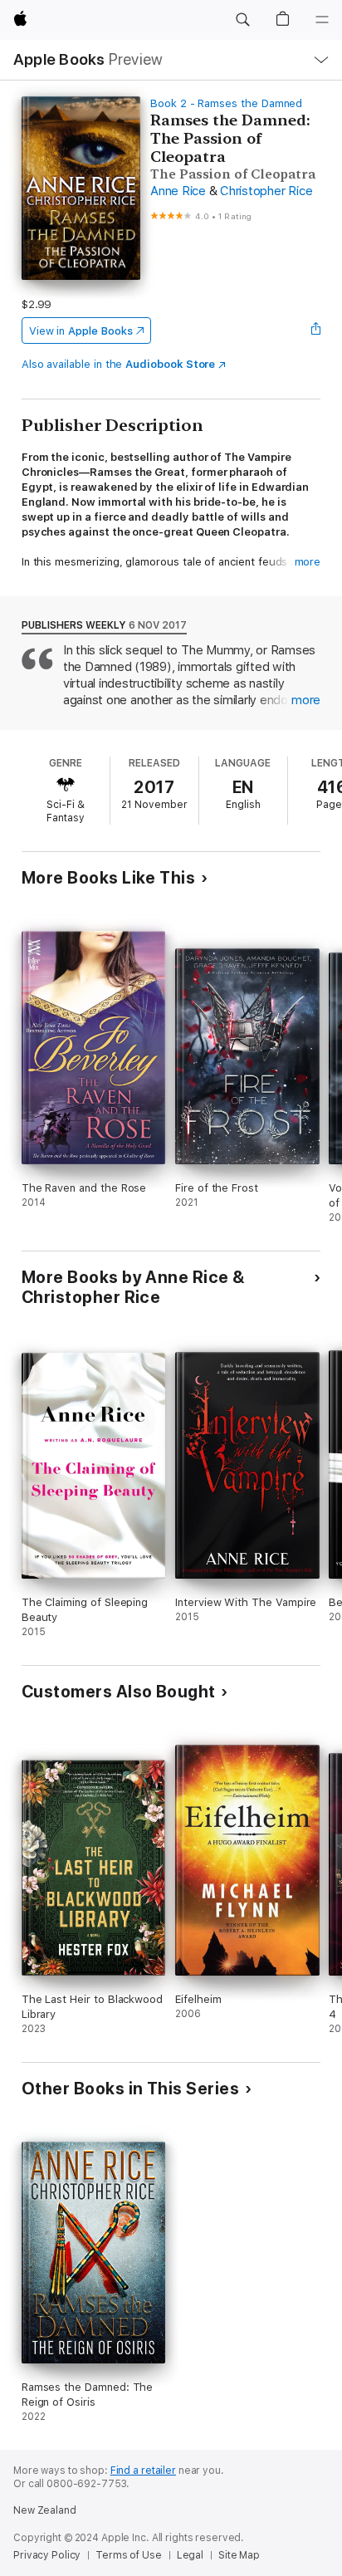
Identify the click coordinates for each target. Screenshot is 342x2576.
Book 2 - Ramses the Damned (226, 103)
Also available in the (119, 364)
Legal (190, 2555)
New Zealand (45, 2510)
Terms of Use (129, 2555)
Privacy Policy (47, 2555)
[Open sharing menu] (315, 331)
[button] (242, 20)
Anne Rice (178, 191)
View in (81, 331)
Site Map (239, 2555)
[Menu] (322, 20)
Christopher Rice (266, 191)
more (308, 562)
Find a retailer (143, 2471)
